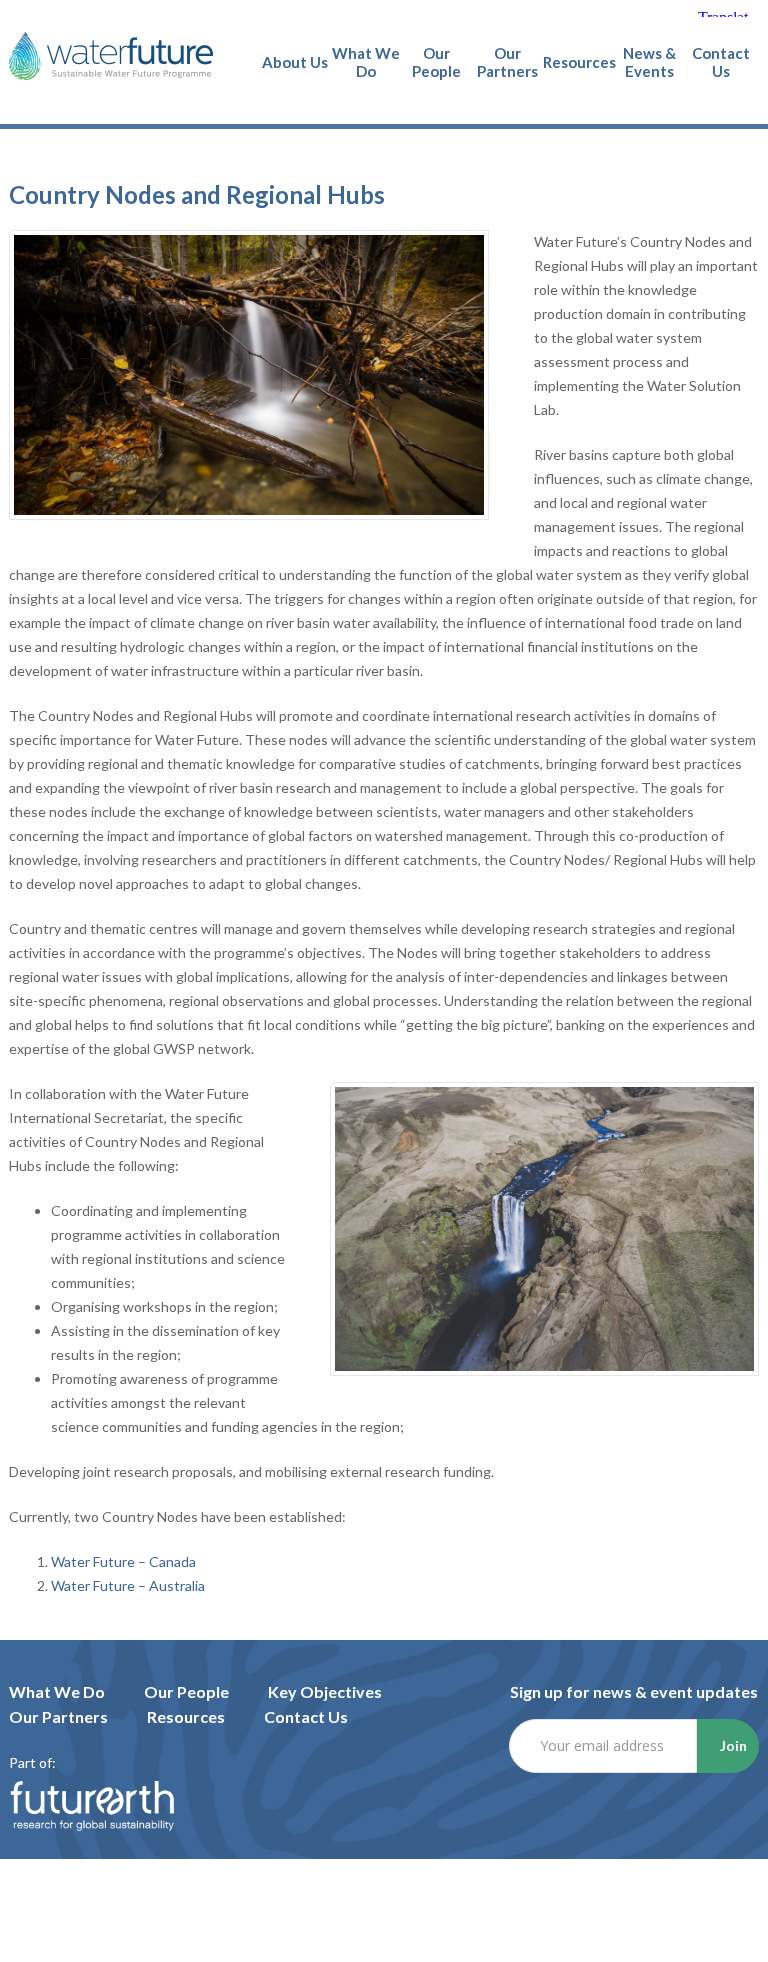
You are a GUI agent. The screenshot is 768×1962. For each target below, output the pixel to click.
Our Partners (58, 1716)
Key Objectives (325, 1691)
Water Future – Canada (123, 1561)
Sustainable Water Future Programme (111, 56)
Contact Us (306, 1716)
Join (733, 1745)
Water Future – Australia (128, 1585)
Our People (186, 1691)
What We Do (57, 1691)
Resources (186, 1716)
